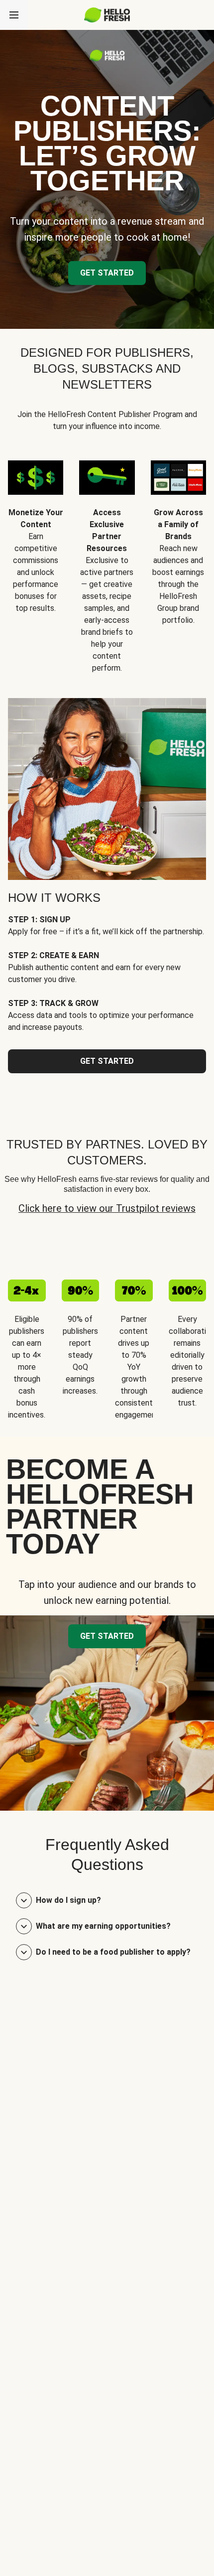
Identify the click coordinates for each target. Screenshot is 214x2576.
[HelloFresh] (107, 15)
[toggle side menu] (14, 15)
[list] (107, 559)
